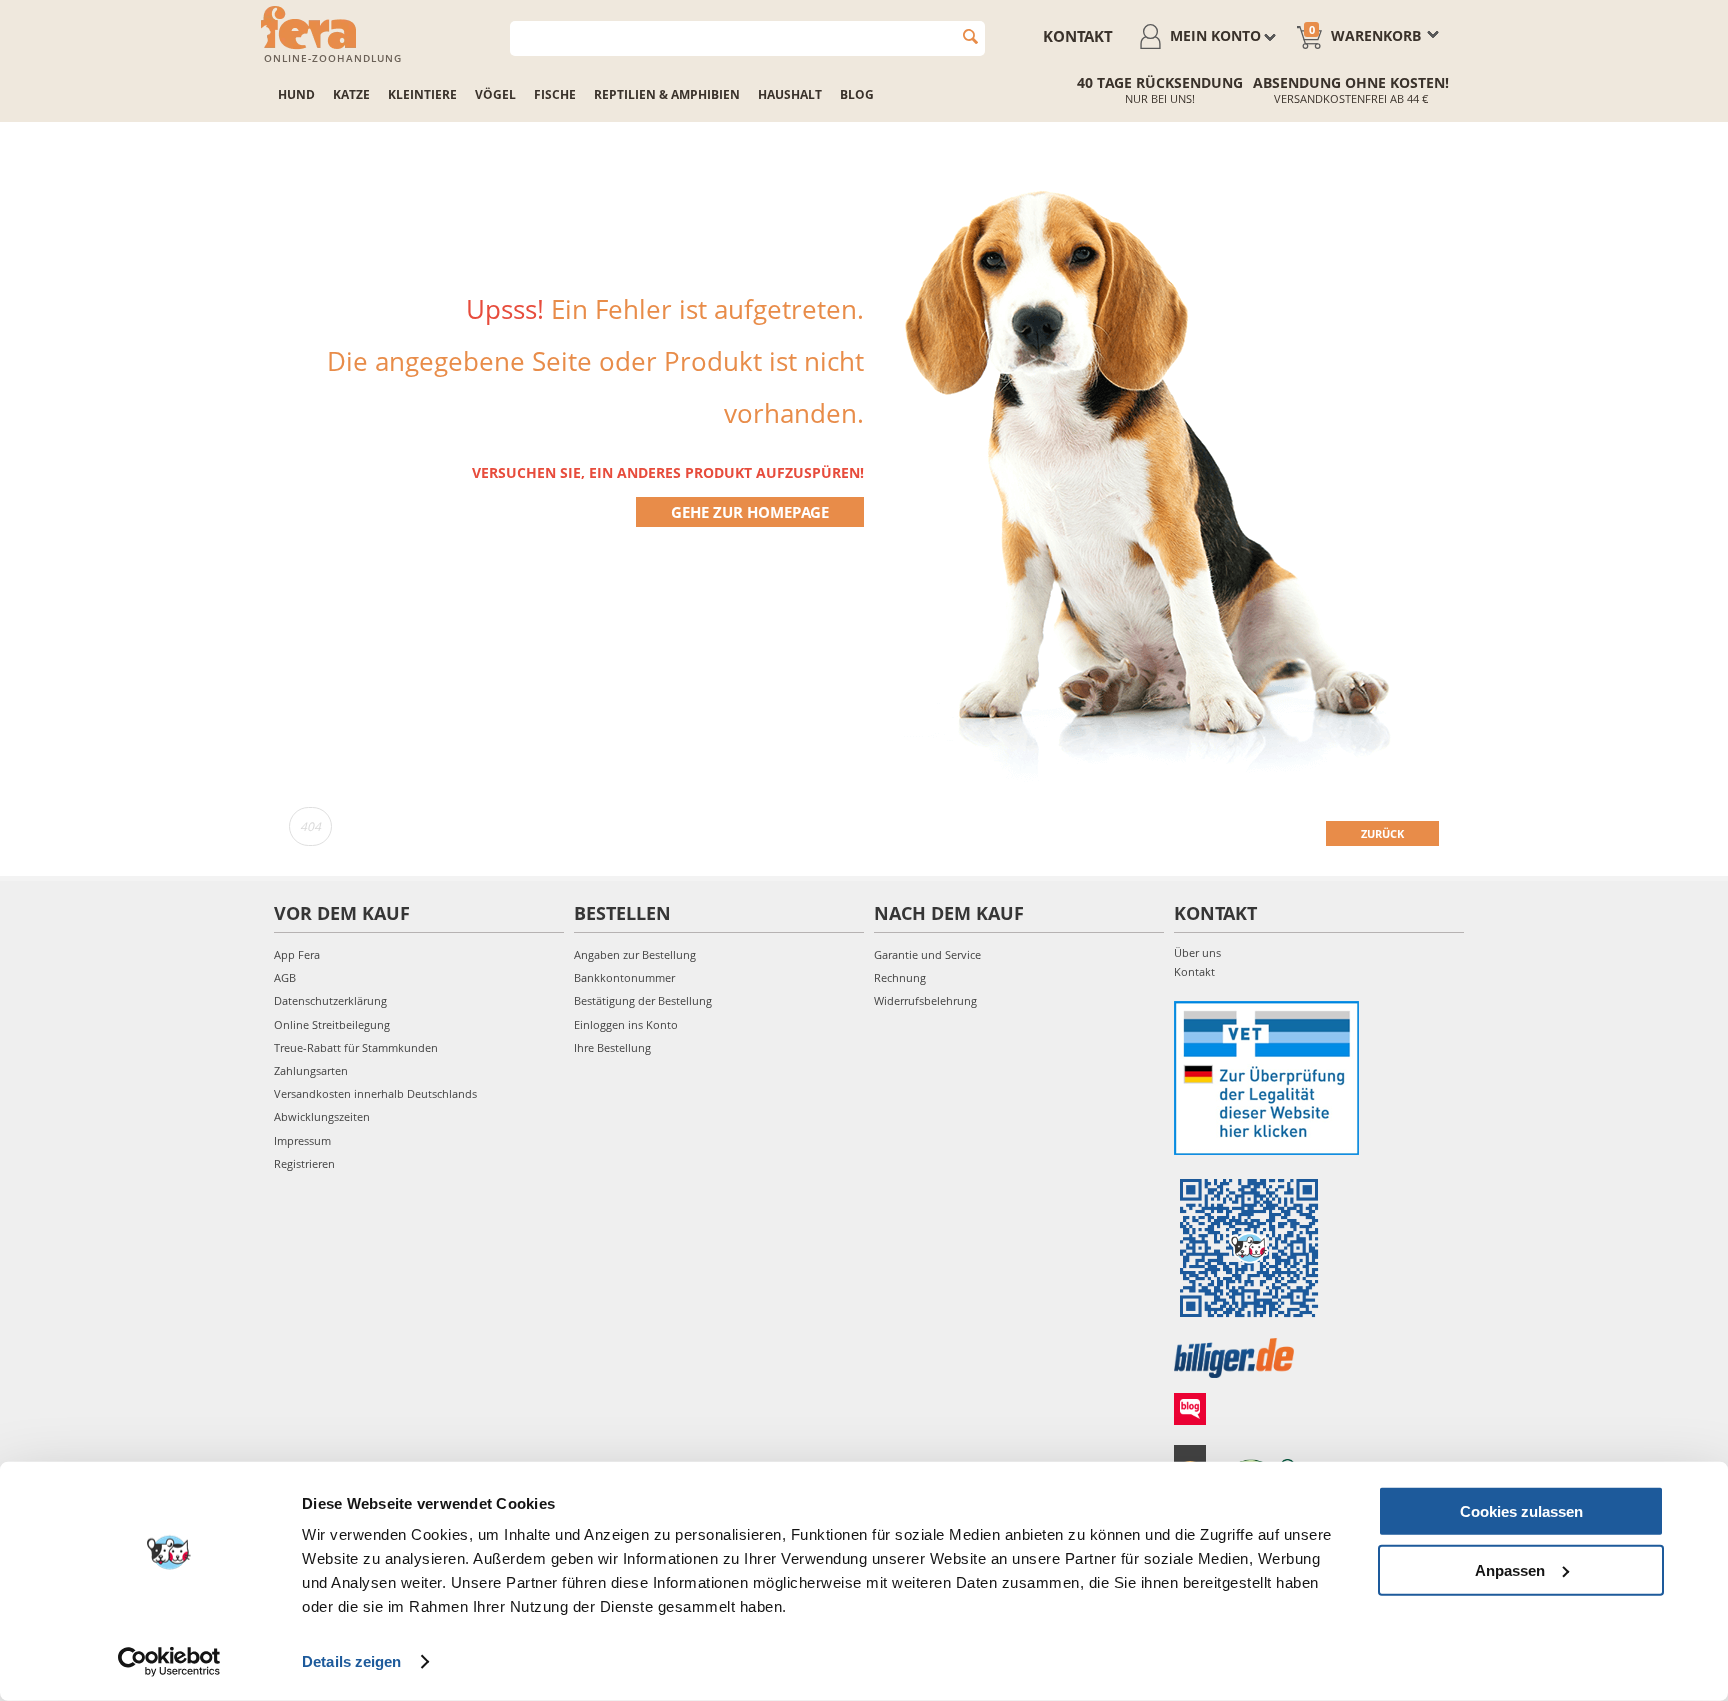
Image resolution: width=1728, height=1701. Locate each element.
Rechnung (900, 977)
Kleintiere (422, 94)
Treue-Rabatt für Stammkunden (356, 1047)
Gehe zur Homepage (750, 512)
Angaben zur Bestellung (635, 954)
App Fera (297, 954)
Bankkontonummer (624, 977)
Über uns (1197, 952)
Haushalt (790, 94)
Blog (857, 94)
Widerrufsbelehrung (925, 1000)
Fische (555, 94)
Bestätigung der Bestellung (643, 1000)
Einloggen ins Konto (626, 1024)
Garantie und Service (927, 954)
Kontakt (1078, 36)
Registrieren (304, 1163)
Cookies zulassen (1521, 1511)
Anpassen (1510, 1569)
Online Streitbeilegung (332, 1024)
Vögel (495, 94)
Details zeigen (351, 1661)
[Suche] (970, 36)
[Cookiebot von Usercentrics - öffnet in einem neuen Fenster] (169, 1662)
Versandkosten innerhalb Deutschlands (375, 1093)
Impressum (302, 1140)
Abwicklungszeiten (322, 1116)
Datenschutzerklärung (330, 1000)
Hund (296, 94)
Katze (351, 94)
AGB (285, 977)
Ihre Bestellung (612, 1047)
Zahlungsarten (311, 1070)
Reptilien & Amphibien (667, 94)
